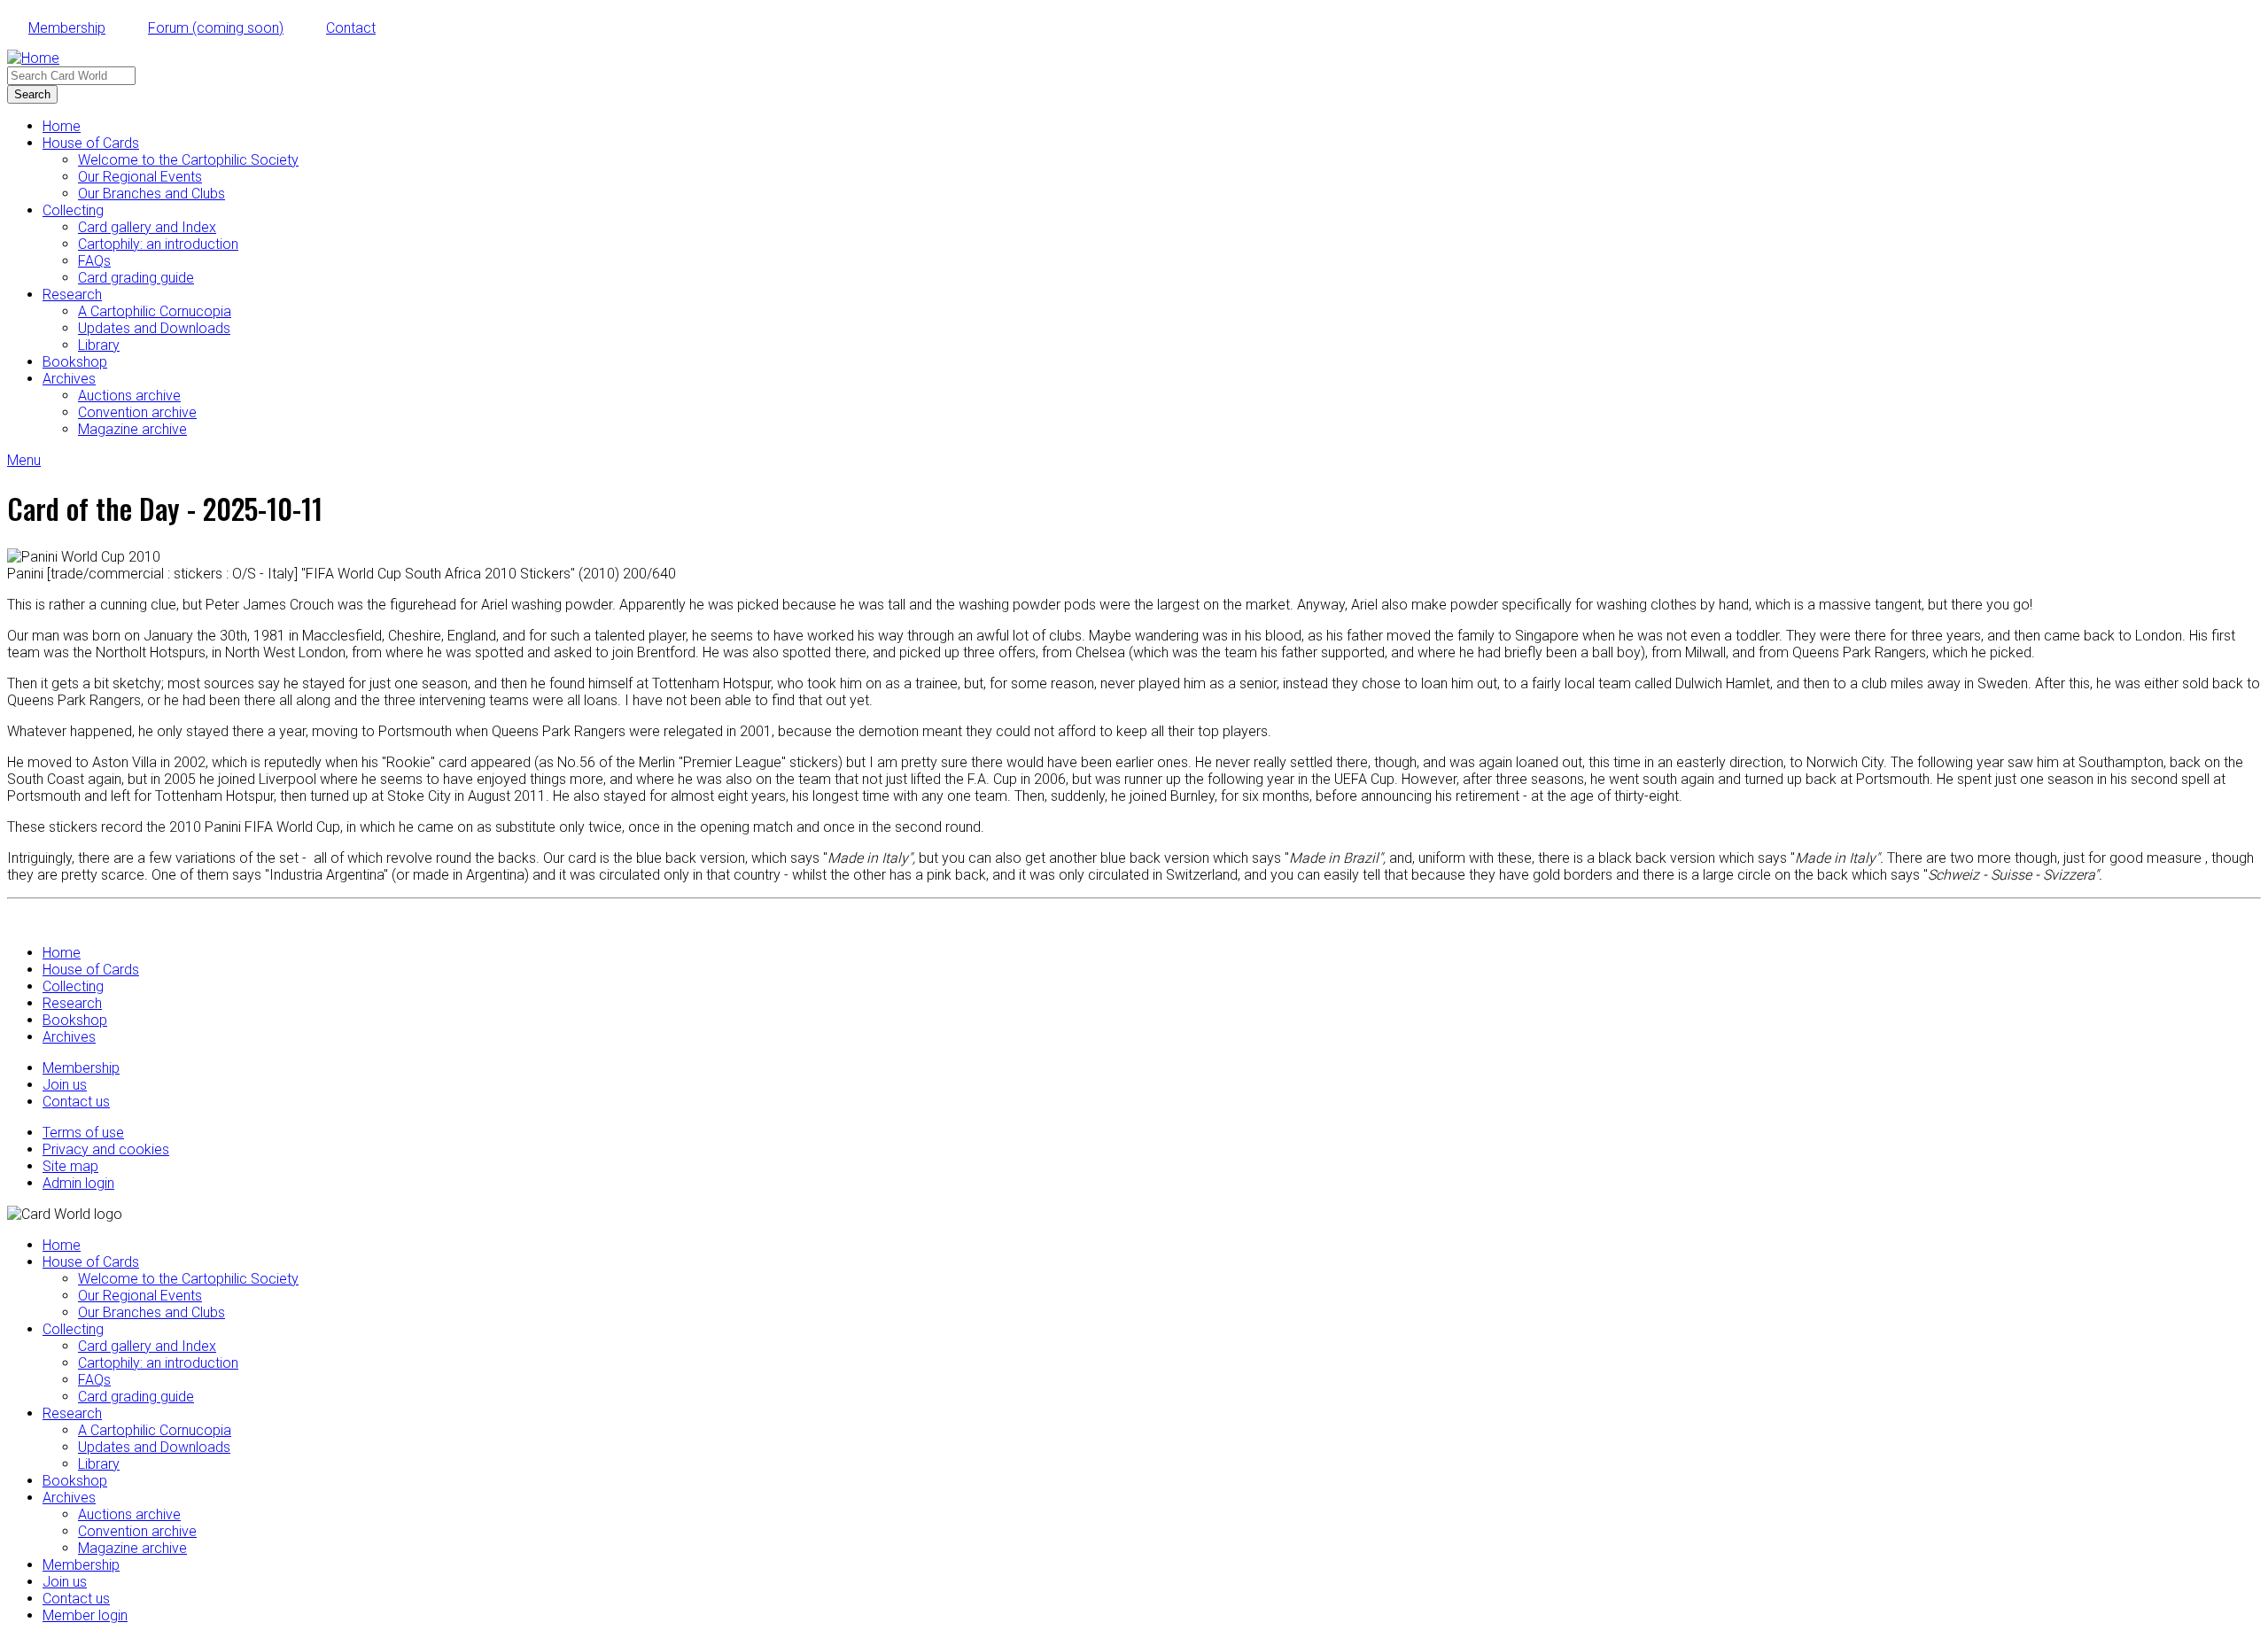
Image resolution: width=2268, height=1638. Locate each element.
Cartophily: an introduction (158, 244)
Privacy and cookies (106, 1149)
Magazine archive (132, 429)
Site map (70, 1166)
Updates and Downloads (154, 328)
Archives (69, 379)
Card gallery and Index (147, 227)
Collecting (73, 210)
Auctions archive (129, 396)
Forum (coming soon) (216, 28)
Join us (65, 1085)
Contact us (76, 1102)
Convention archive (137, 412)
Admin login (78, 1183)
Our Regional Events (140, 177)
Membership (67, 28)
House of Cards (91, 143)
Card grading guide (136, 278)
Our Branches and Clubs (151, 194)
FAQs (94, 261)
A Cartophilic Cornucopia (155, 311)
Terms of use (83, 1133)
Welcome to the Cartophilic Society (188, 160)
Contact (351, 28)
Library (99, 345)
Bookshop (75, 362)
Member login (85, 1615)
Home (62, 126)
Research (72, 295)
